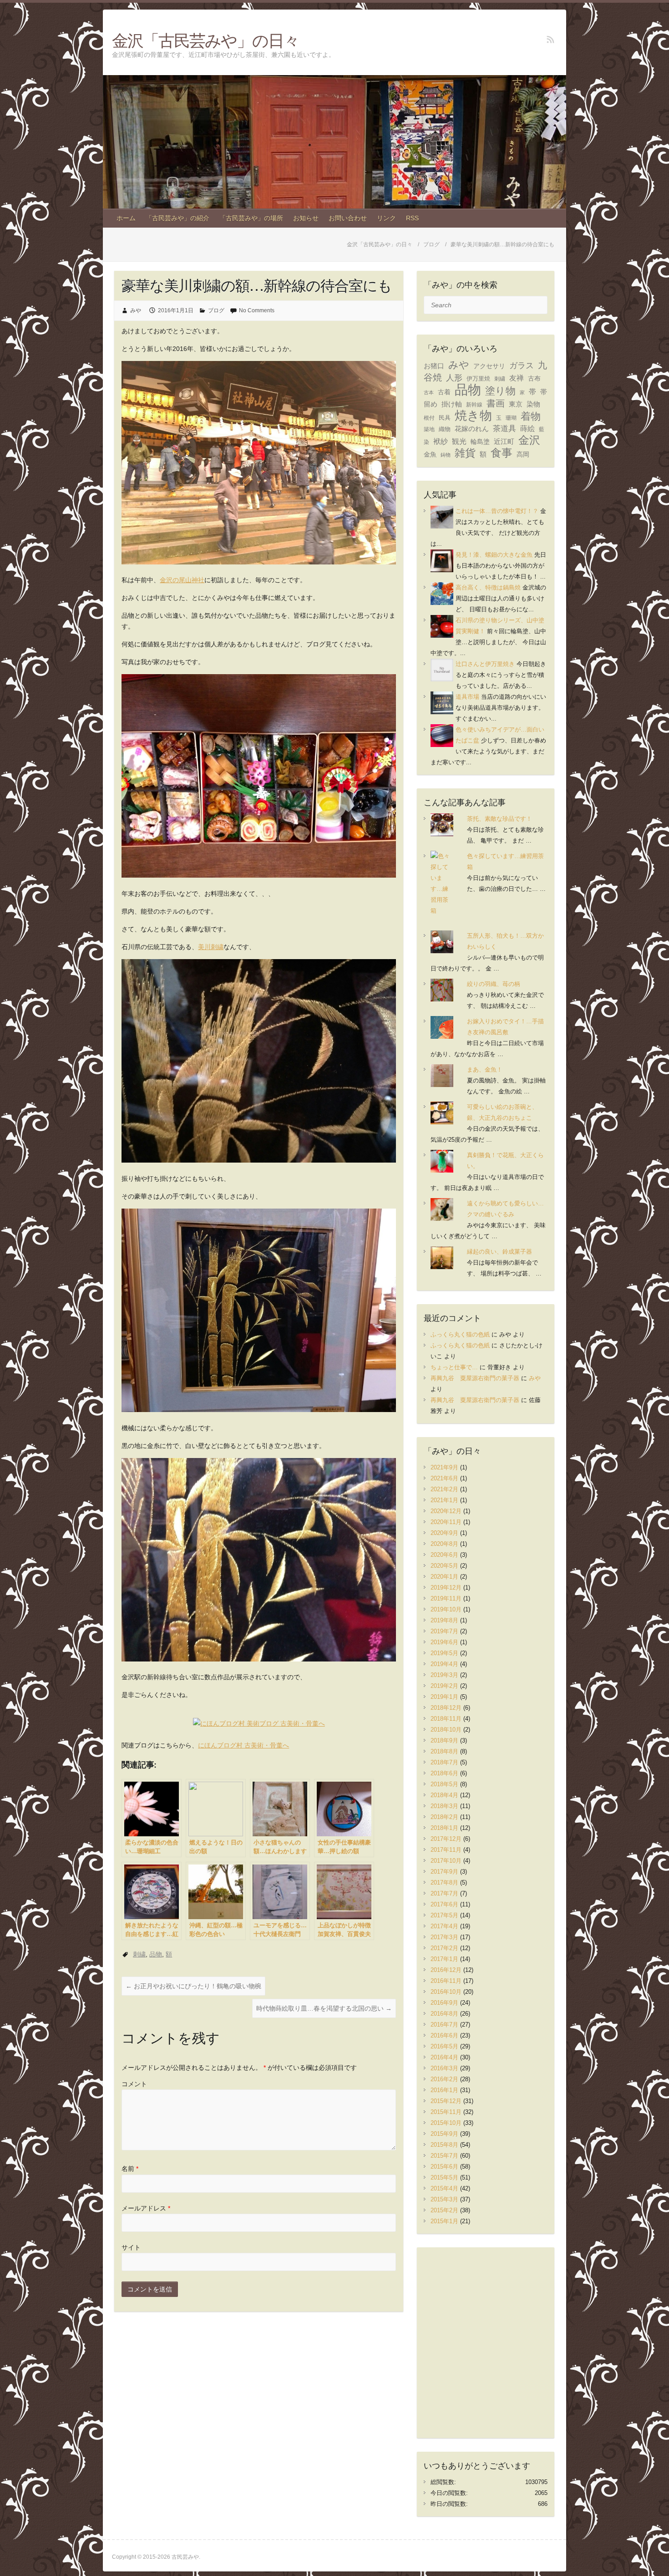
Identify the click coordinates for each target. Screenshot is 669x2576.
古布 (534, 378)
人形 (454, 378)
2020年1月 (444, 1577)
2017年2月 (444, 1948)
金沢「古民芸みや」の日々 (205, 40)
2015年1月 (444, 2221)
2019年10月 (446, 1609)
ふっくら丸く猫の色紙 (460, 1334)
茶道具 (504, 429)
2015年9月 (444, 2134)
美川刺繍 (211, 947)
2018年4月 (444, 1795)
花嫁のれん (472, 429)
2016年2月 (444, 2079)
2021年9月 (444, 1467)
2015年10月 (446, 2123)
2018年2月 (444, 1817)
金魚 (430, 455)
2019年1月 (444, 1697)
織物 (445, 429)
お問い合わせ (348, 218)
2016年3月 (444, 2068)
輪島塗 (480, 442)
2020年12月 (446, 1511)
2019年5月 (444, 1653)
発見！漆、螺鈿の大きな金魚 (494, 555)
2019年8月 (444, 1620)
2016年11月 (446, 1981)
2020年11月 (446, 1522)
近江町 (504, 442)
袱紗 (441, 441)
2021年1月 (444, 1500)
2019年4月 (444, 1664)
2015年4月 (444, 2188)
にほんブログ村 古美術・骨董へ (243, 1745)
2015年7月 (444, 2156)
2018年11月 (446, 1719)
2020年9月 (444, 1533)
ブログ (216, 310)
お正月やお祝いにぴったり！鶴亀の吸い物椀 (193, 1986)
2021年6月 (444, 1478)
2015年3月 (444, 2199)
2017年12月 (446, 1839)
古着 (444, 392)
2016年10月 (446, 1992)
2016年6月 (444, 2035)
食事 (502, 453)
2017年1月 (444, 1959)
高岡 (523, 455)
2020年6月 (444, 1555)
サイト (131, 2247)
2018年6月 (444, 1773)
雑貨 (465, 453)
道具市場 (467, 697)
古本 (429, 392)
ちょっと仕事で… (454, 1367)
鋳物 (446, 455)
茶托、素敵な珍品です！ (499, 819)
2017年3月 (444, 1937)
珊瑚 (511, 418)
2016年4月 (444, 2057)
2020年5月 (444, 1566)
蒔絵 (527, 429)
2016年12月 (446, 1970)
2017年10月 (446, 1861)
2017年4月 (444, 1926)
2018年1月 (444, 1828)
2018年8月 (444, 1751)
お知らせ (306, 218)
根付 (429, 418)
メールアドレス (146, 2208)
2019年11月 (446, 1598)
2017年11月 (446, 1850)
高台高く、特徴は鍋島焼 (488, 587)
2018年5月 (444, 1784)
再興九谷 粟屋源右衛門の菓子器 (475, 1378)
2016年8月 (444, 2014)
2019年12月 (446, 1588)
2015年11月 (446, 2112)
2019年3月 (444, 1675)
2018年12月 (446, 1708)
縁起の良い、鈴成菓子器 (499, 1252)
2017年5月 (444, 1915)
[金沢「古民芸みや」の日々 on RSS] (550, 39)
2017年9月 (444, 1872)
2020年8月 (444, 1544)
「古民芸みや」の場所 (251, 218)
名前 (130, 2169)
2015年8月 (444, 2145)
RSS (412, 218)
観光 (459, 441)
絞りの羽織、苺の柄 (494, 984)
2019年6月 (444, 1642)
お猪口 (434, 366)
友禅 (517, 378)
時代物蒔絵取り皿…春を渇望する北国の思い (324, 2008)
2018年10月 (446, 1730)
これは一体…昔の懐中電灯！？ (497, 511)
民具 (445, 418)
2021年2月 (444, 1489)
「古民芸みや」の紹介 (177, 218)
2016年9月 (444, 2003)
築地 (429, 429)
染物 (533, 404)
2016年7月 (444, 2025)
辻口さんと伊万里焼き (485, 664)
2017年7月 (444, 1893)
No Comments (257, 310)
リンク (386, 218)
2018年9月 (444, 1740)
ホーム (126, 218)
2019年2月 (444, 1686)
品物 (156, 1954)
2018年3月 (444, 1806)
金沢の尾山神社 (182, 580)
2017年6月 (444, 1904)
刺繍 (139, 1954)
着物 (531, 416)
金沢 (529, 440)
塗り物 (500, 391)
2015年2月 (444, 2210)
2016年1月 (444, 2090)
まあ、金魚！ (485, 1070)
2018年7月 (444, 1762)
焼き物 (473, 416)
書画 (496, 403)
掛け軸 (452, 404)
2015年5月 (444, 2177)
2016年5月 (444, 2046)
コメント (134, 2084)
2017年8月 (444, 1882)
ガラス (522, 365)
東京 (516, 404)
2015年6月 (444, 2167)
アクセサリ (489, 366)
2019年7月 (444, 1631)
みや (136, 310)
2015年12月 (446, 2101)
